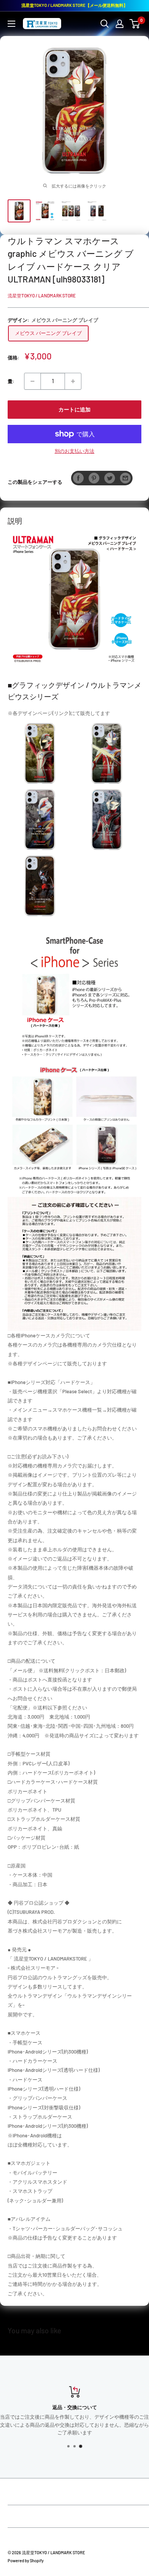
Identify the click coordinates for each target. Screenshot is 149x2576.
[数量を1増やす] (73, 381)
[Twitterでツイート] (110, 478)
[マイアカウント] (120, 24)
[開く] (105, 24)
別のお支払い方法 (74, 451)
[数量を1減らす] (32, 381)
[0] (135, 24)
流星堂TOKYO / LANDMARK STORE (42, 295)
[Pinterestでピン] (94, 478)
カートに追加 (74, 409)
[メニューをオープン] (11, 24)
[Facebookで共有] (78, 478)
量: (11, 381)
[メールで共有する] (125, 478)
